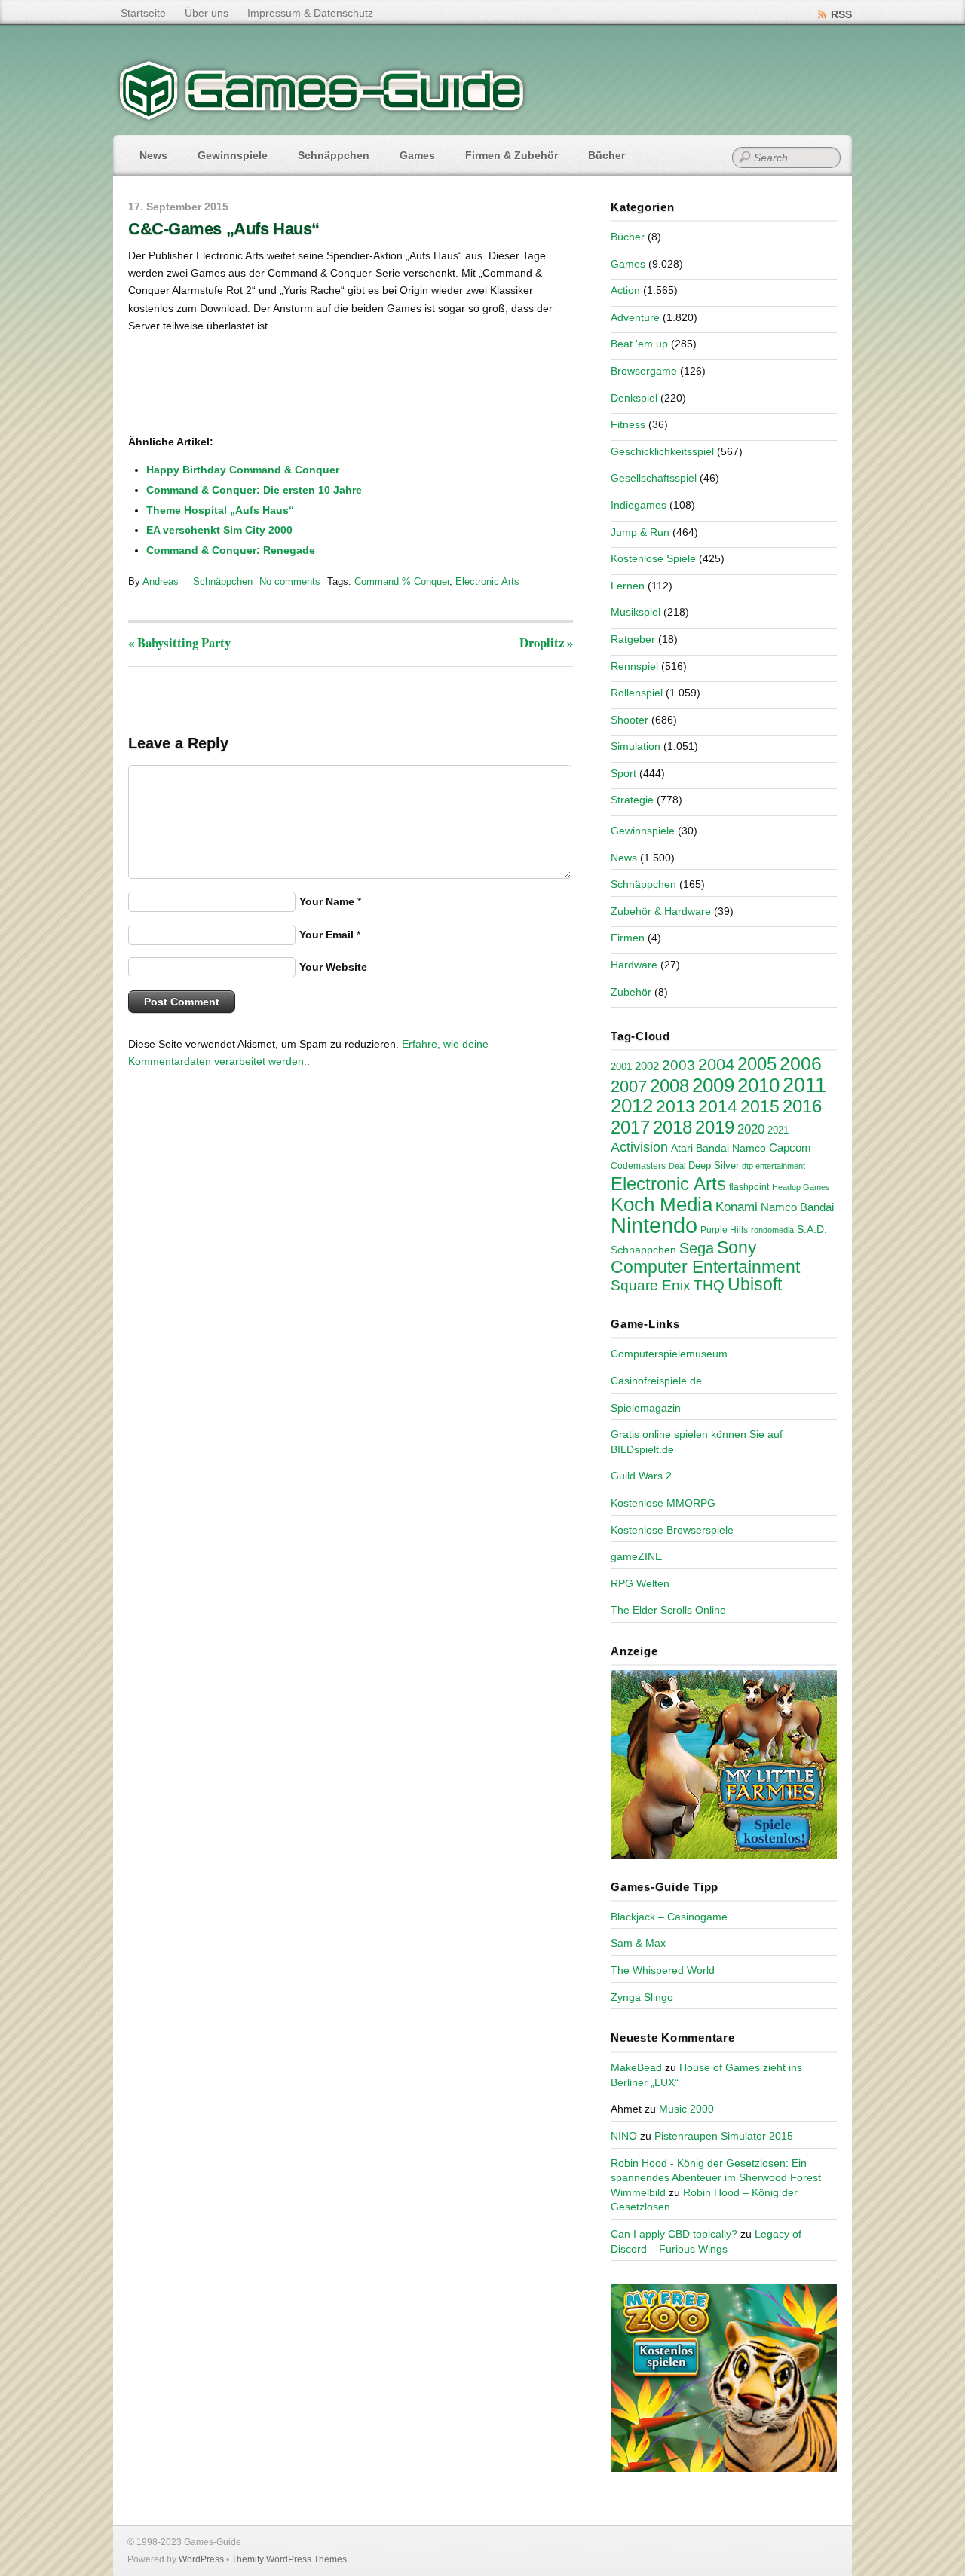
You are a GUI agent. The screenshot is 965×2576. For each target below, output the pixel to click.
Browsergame (644, 371)
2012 (632, 1106)
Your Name (327, 901)
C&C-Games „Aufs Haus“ (224, 229)
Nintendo (654, 1225)
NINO (624, 2136)
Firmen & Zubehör (512, 155)
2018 (672, 1127)
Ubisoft (755, 1284)
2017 (630, 1127)
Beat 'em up (639, 344)
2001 (621, 1067)
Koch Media (662, 1204)
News (153, 155)
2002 (647, 1066)
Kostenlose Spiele (653, 558)
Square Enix (651, 1285)
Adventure (635, 317)
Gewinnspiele (233, 155)
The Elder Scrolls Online (668, 1610)
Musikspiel (636, 612)
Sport (623, 773)
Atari (682, 1148)
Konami (737, 1207)
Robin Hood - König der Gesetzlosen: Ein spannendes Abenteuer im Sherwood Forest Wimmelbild (716, 2178)
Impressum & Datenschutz (310, 13)
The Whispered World (663, 1970)
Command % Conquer (402, 581)
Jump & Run (640, 532)
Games (417, 155)
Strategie (632, 800)
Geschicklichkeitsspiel (662, 451)
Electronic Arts (487, 581)
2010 (758, 1085)
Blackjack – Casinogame (669, 1917)
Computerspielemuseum (669, 1354)
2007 (629, 1086)
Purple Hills (724, 1230)
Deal (677, 1166)
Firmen (628, 938)
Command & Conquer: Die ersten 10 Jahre (254, 490)
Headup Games (801, 1187)
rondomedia (772, 1230)
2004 (716, 1065)
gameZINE (636, 1556)
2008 (669, 1086)
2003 (679, 1065)
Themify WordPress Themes (289, 2559)
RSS (841, 14)
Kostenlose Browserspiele (672, 1530)
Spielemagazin (646, 1408)
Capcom (790, 1148)
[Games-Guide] (322, 117)
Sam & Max (638, 1943)
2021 (778, 1130)
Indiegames (639, 505)
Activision (639, 1147)
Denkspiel (634, 398)
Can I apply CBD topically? (674, 2234)
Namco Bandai (797, 1207)
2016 (802, 1106)
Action (625, 290)
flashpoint (749, 1187)
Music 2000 (686, 2109)
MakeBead (636, 2067)
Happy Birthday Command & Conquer (243, 470)
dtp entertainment (774, 1166)
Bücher (607, 155)
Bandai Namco (731, 1148)
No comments (290, 581)
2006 (801, 1063)
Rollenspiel (637, 693)
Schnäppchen (334, 155)
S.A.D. (812, 1229)
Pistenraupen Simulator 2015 (724, 2136)
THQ (709, 1285)
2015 (760, 1106)
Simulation (636, 746)
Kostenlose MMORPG (663, 1503)
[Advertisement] (253, 385)
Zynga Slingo (642, 1997)
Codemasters (638, 1166)
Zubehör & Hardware (661, 911)
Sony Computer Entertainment (705, 1257)
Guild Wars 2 (641, 1476)
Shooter (630, 720)
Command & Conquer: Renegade (231, 550)
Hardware (634, 965)
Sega (697, 1248)
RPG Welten (640, 1583)
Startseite (143, 13)
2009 (713, 1085)
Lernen (628, 586)
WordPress (201, 2559)
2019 (715, 1127)
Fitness (628, 424)
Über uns (207, 13)
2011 (804, 1085)
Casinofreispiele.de (656, 1381)
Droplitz (546, 642)
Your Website (333, 967)
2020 (751, 1129)
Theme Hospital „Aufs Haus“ (220, 510)
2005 (757, 1064)
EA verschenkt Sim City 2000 (219, 530)
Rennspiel (634, 666)
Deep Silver (714, 1166)
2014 (718, 1106)
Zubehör (631, 992)
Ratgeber (633, 639)
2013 (675, 1106)
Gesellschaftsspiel (654, 478)
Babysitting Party (179, 642)
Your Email (326, 935)
